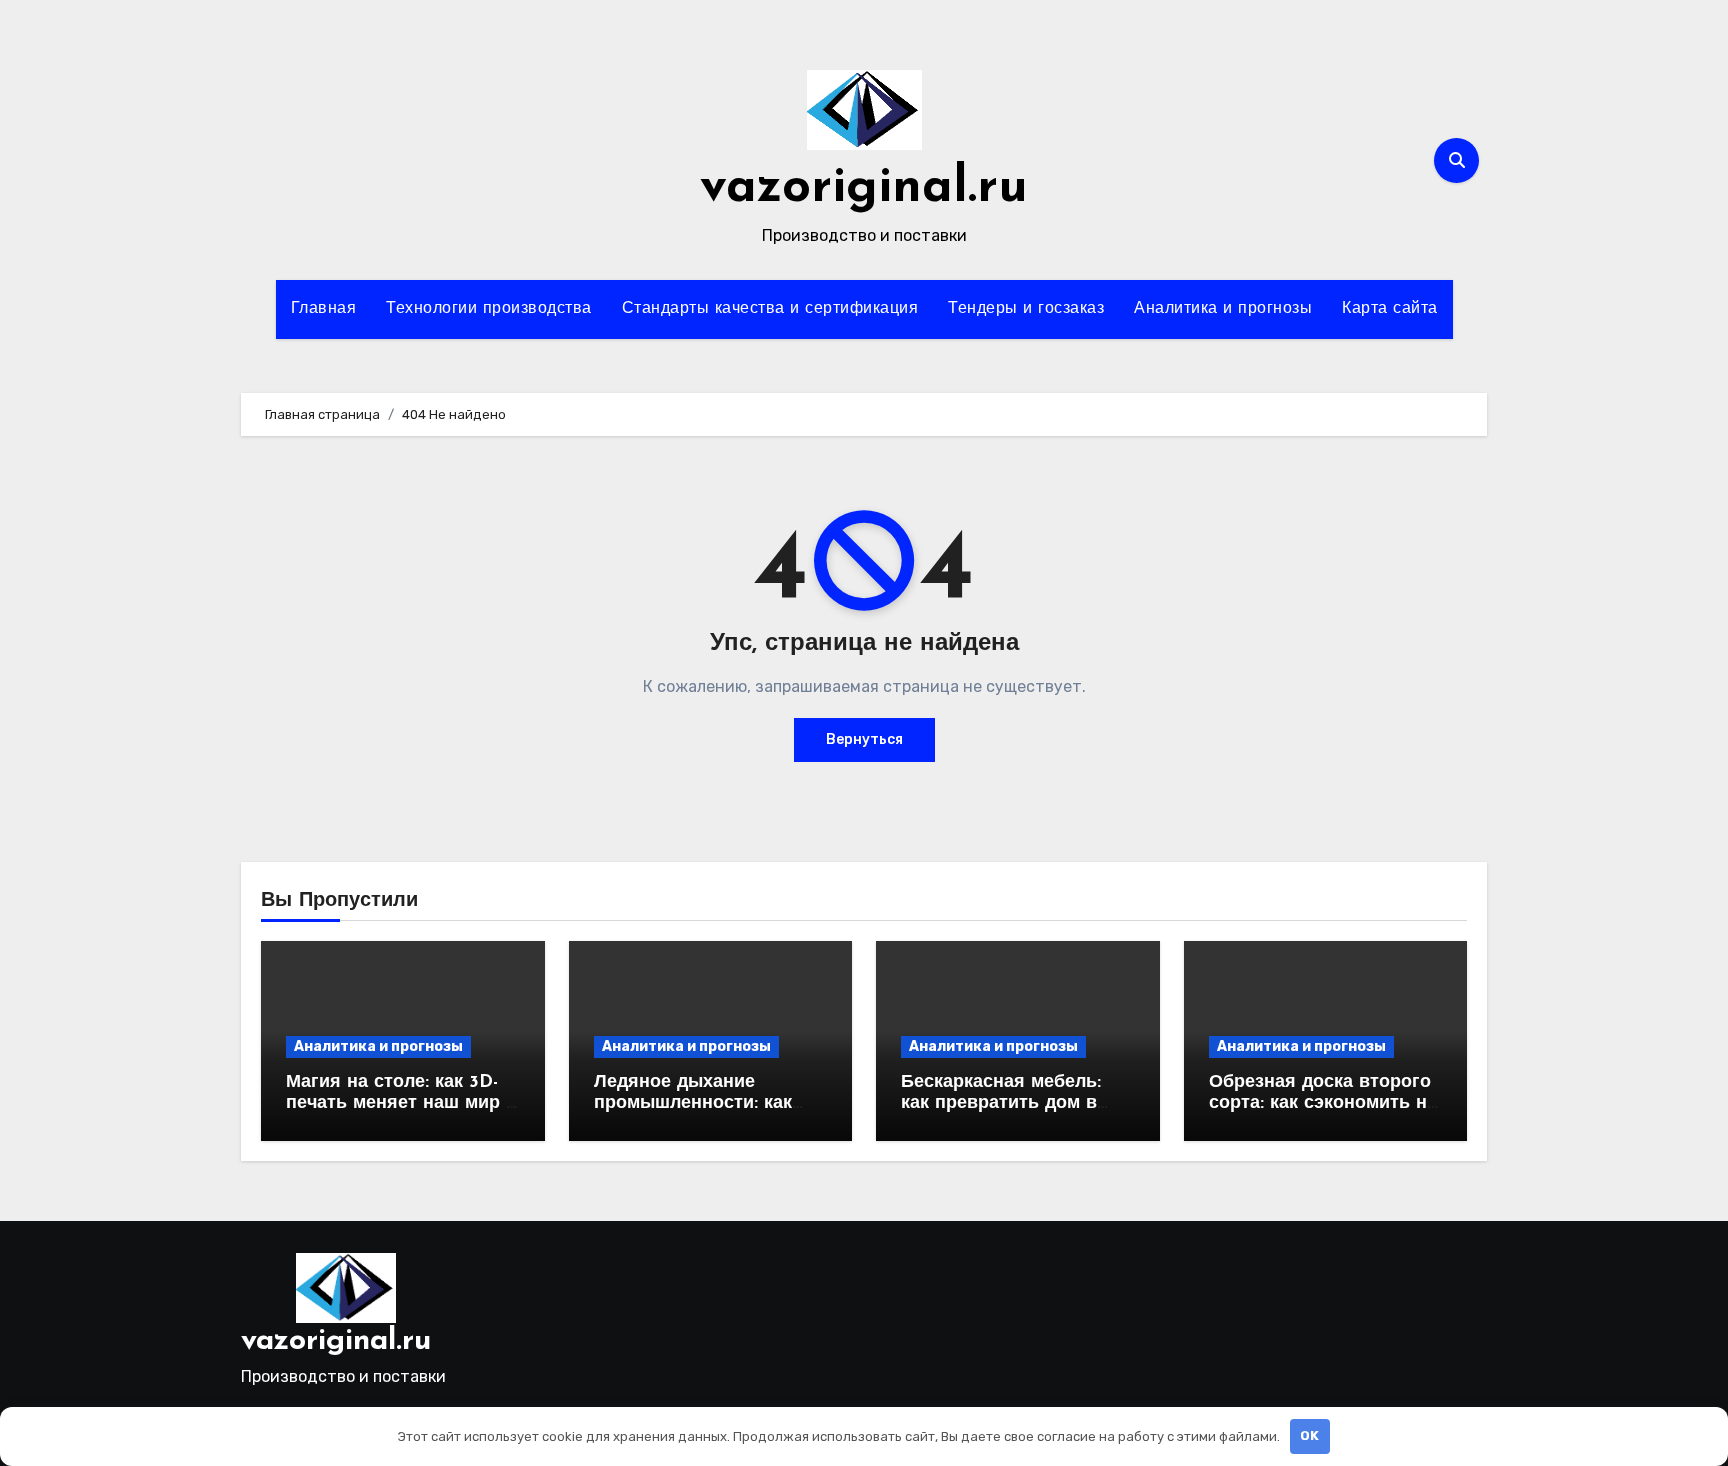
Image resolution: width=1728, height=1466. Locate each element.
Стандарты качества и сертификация (770, 309)
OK (1309, 1435)
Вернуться (864, 739)
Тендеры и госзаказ (1026, 309)
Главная (324, 309)
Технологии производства (489, 309)
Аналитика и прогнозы (1223, 309)
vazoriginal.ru (864, 188)
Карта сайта (1390, 309)
